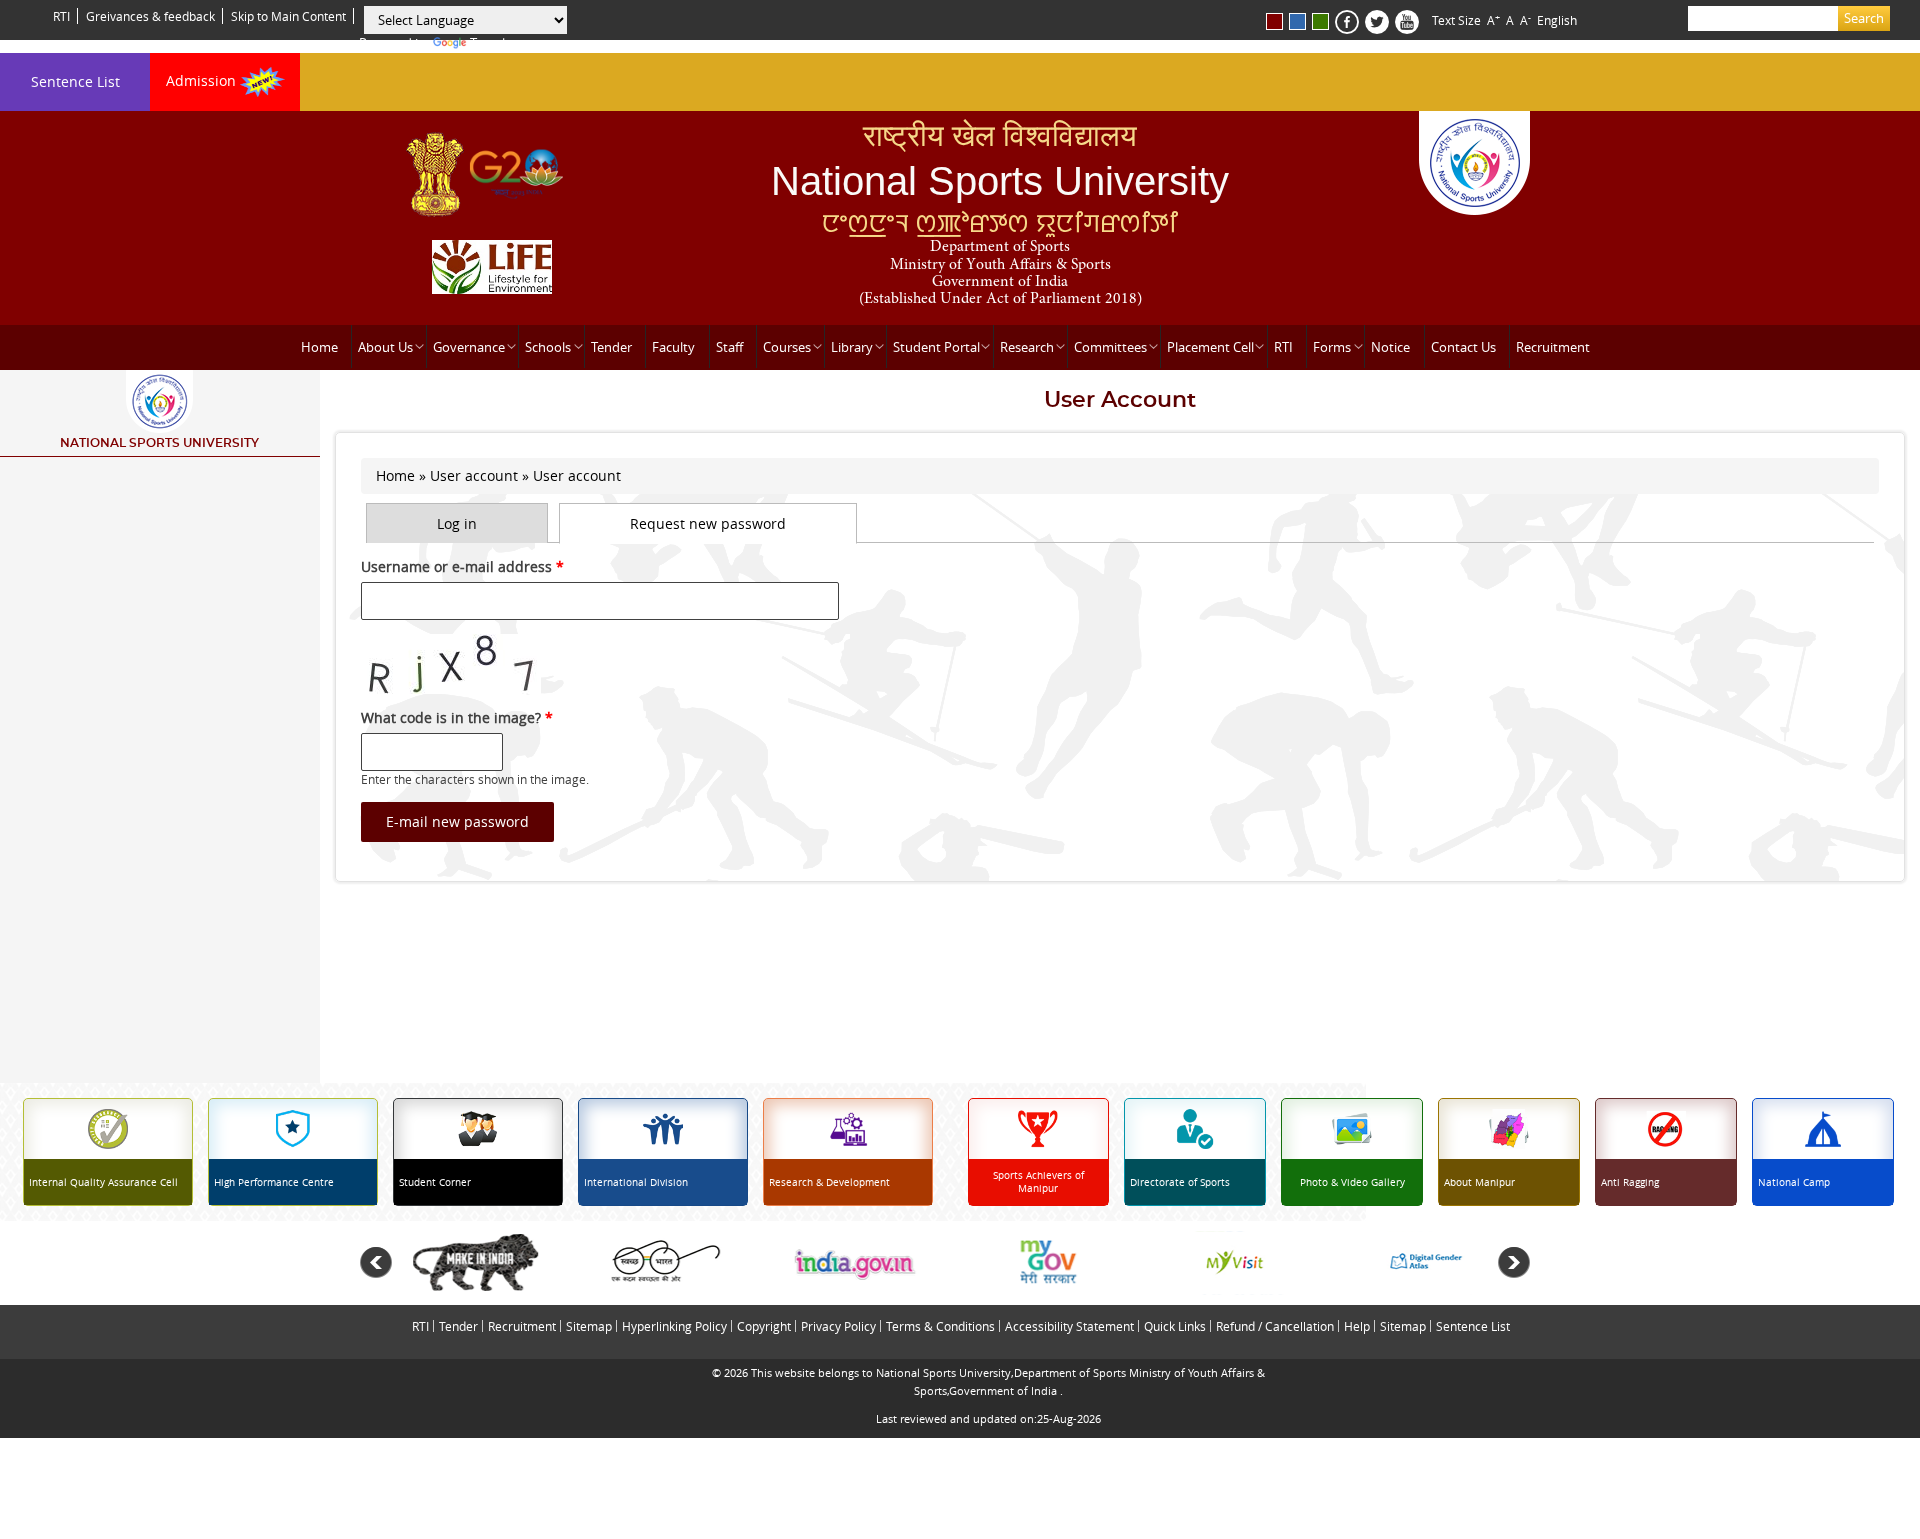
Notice (1390, 347)
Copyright (764, 1326)
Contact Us (1463, 347)
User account (474, 475)
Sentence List (75, 81)
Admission (203, 80)
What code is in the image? (457, 717)
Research (1027, 347)
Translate (497, 43)
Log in (457, 523)
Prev (376, 1263)
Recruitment (1553, 347)
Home (319, 347)
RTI (61, 16)
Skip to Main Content (288, 16)
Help (1357, 1326)
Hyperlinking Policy (674, 1326)
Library (852, 347)
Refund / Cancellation (1275, 1326)
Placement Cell (1210, 347)
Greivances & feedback (150, 16)
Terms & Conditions (940, 1326)
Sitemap (589, 1326)
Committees (1110, 347)
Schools (548, 347)
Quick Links (1175, 1326)
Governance (469, 347)
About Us (385, 347)
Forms (1332, 347)
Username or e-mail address (462, 566)
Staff (729, 347)
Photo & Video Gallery (1352, 1182)
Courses (787, 347)
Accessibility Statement (1069, 1326)
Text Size (1456, 20)
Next (1514, 1263)
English (1557, 20)
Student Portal (936, 347)
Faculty (673, 347)
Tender (611, 347)
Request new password (743, 523)
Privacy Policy (838, 1326)
